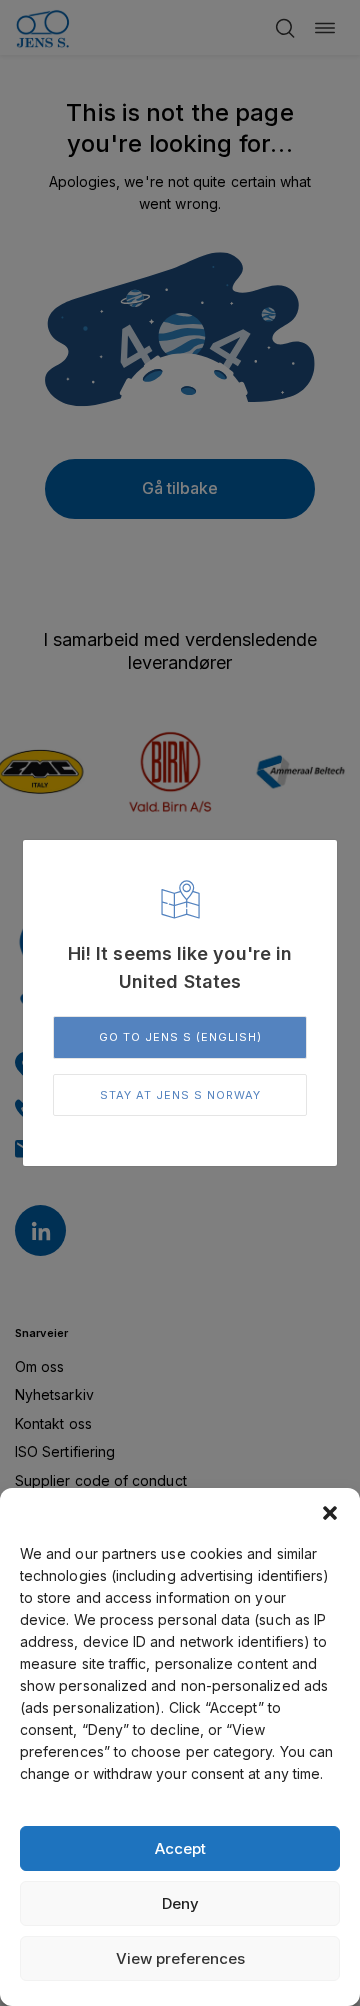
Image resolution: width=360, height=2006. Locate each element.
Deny (180, 1903)
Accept (180, 1848)
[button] (330, 1513)
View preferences (180, 1958)
